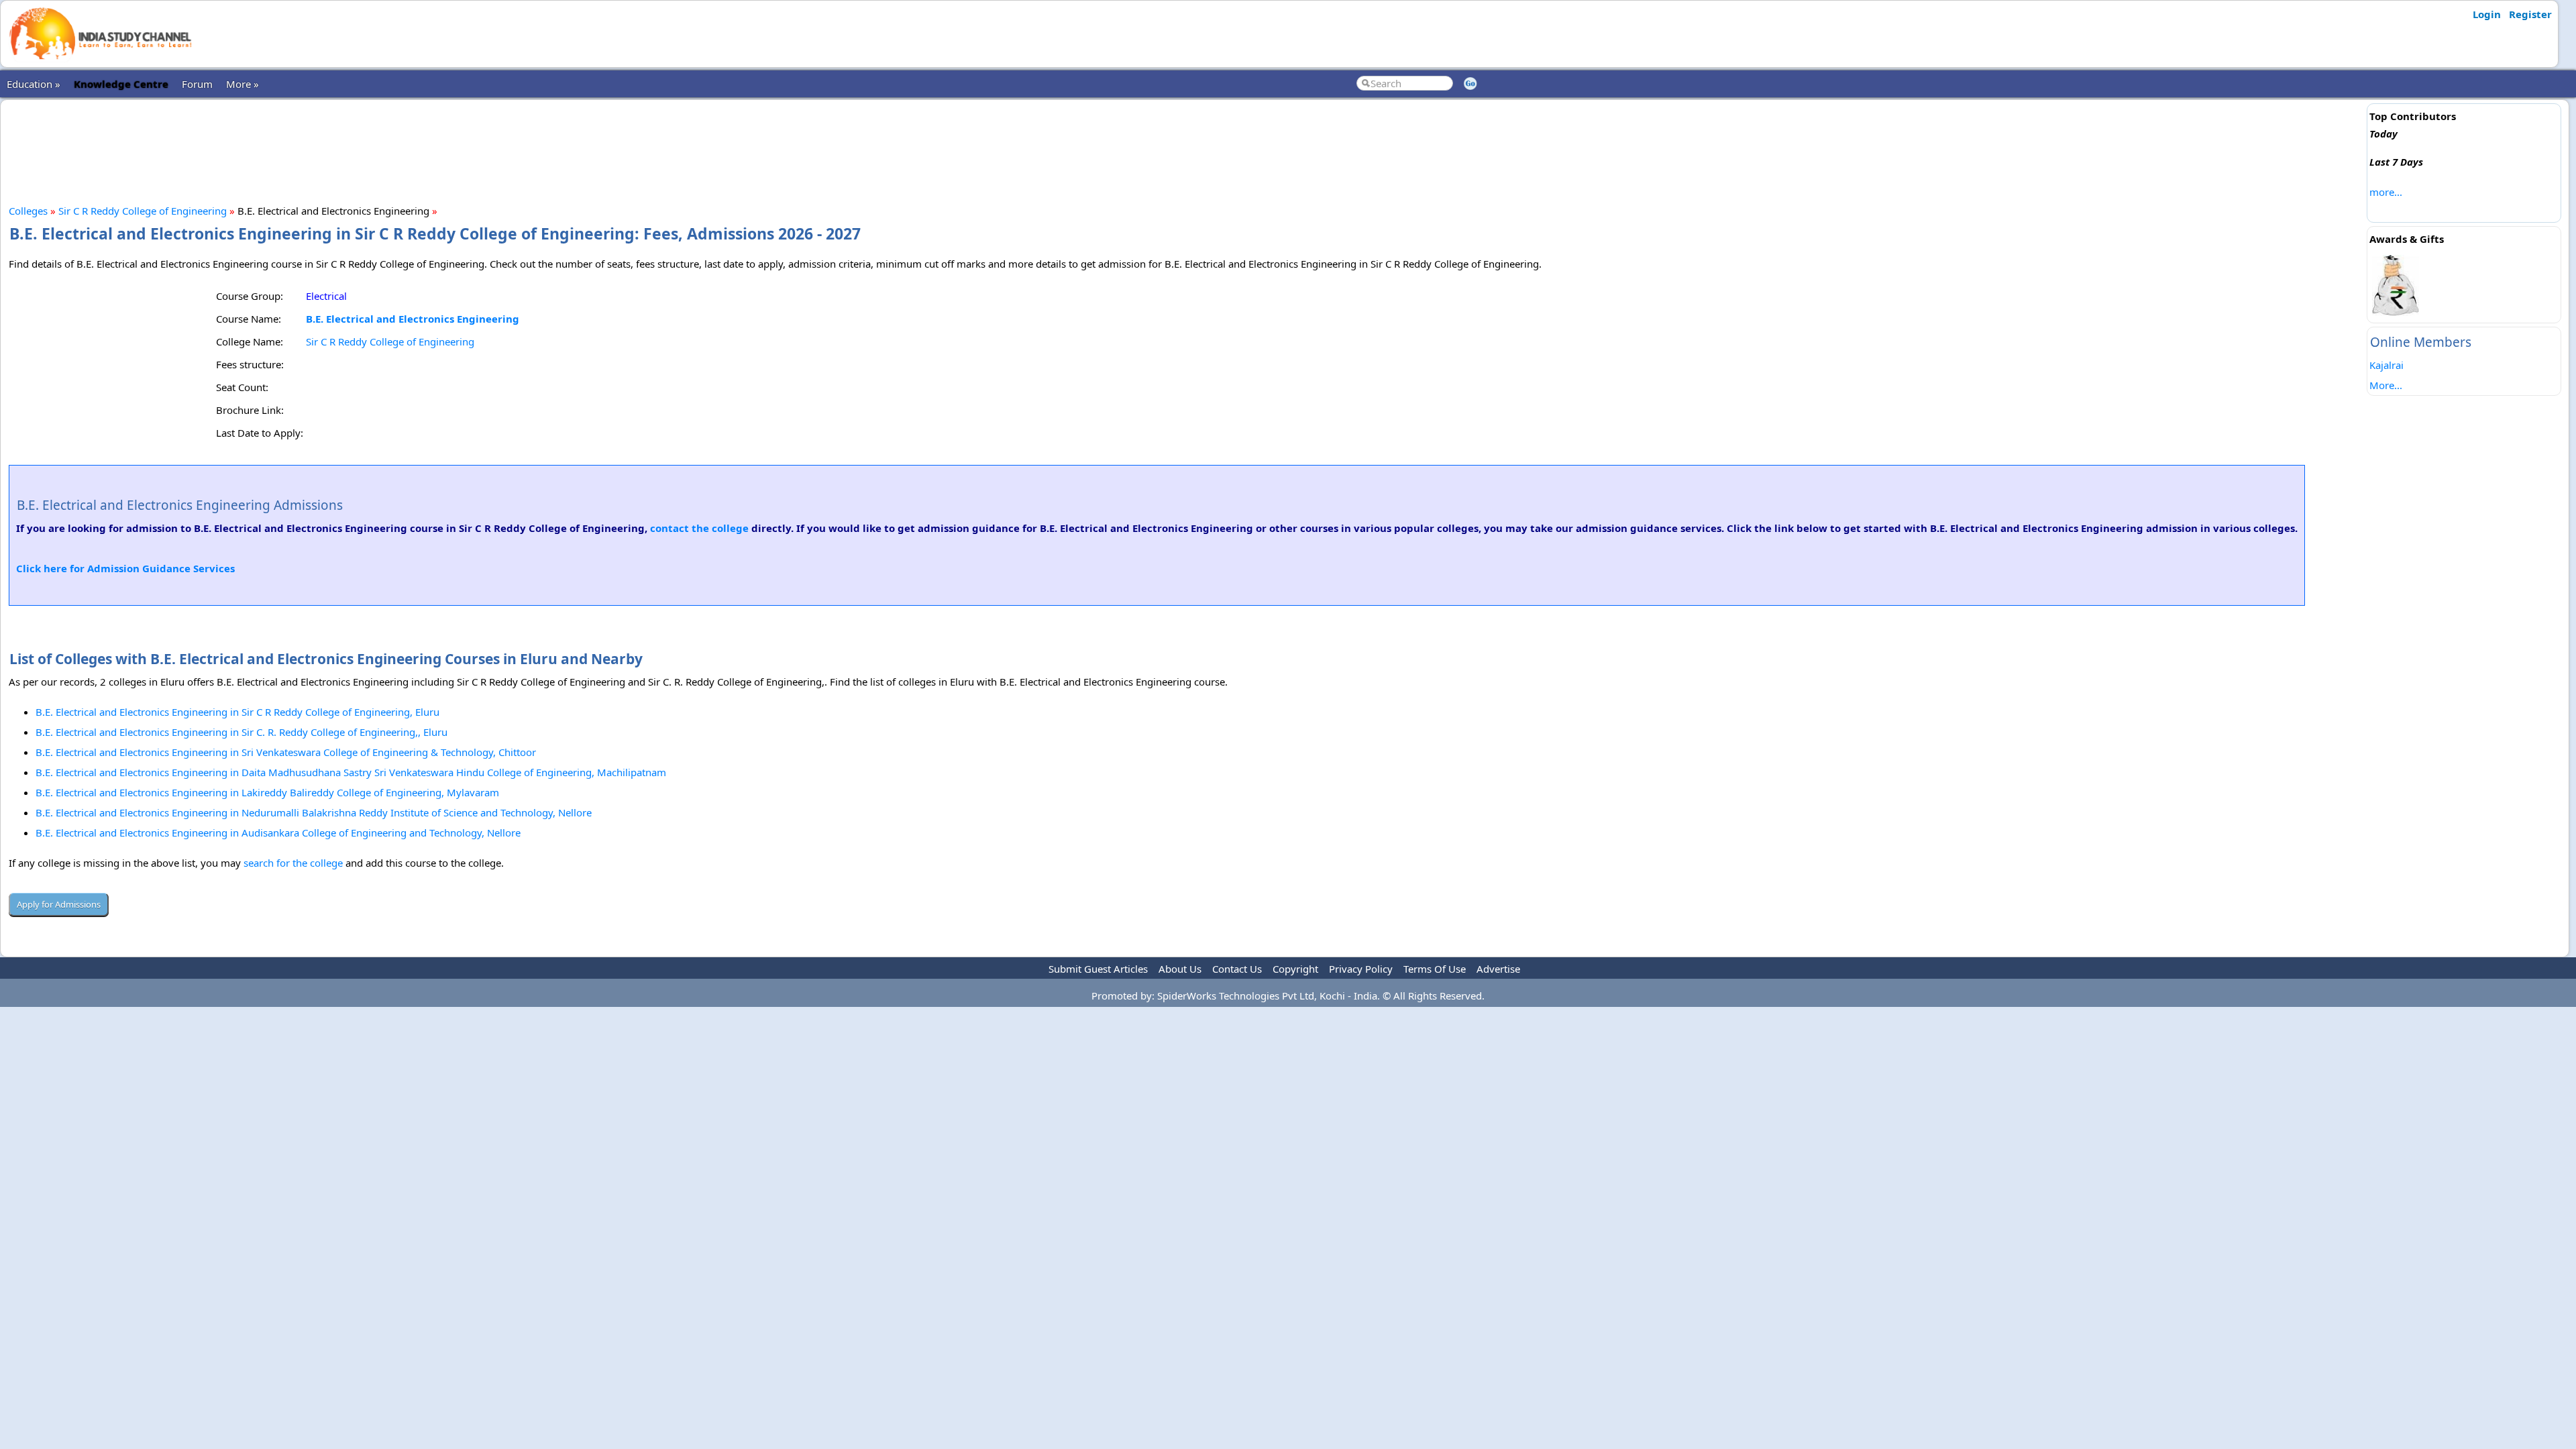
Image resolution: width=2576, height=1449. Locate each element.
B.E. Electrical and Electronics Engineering (413, 319)
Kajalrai (2386, 365)
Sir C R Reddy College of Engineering (143, 211)
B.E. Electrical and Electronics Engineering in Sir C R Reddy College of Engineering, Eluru (237, 712)
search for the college (293, 863)
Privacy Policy (1361, 969)
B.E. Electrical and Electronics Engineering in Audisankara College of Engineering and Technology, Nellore (278, 833)
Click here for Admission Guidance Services (125, 568)
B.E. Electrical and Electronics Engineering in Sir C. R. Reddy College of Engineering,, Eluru (241, 732)
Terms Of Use (1435, 969)
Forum (197, 84)
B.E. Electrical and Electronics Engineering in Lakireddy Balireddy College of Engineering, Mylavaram (267, 792)
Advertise (1498, 969)
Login (2487, 14)
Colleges (28, 211)
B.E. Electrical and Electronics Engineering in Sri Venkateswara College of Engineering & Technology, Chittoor (286, 752)
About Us (1180, 969)
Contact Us (1237, 969)
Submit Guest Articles (1098, 969)
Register (2530, 14)
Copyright (1295, 969)
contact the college (699, 528)
